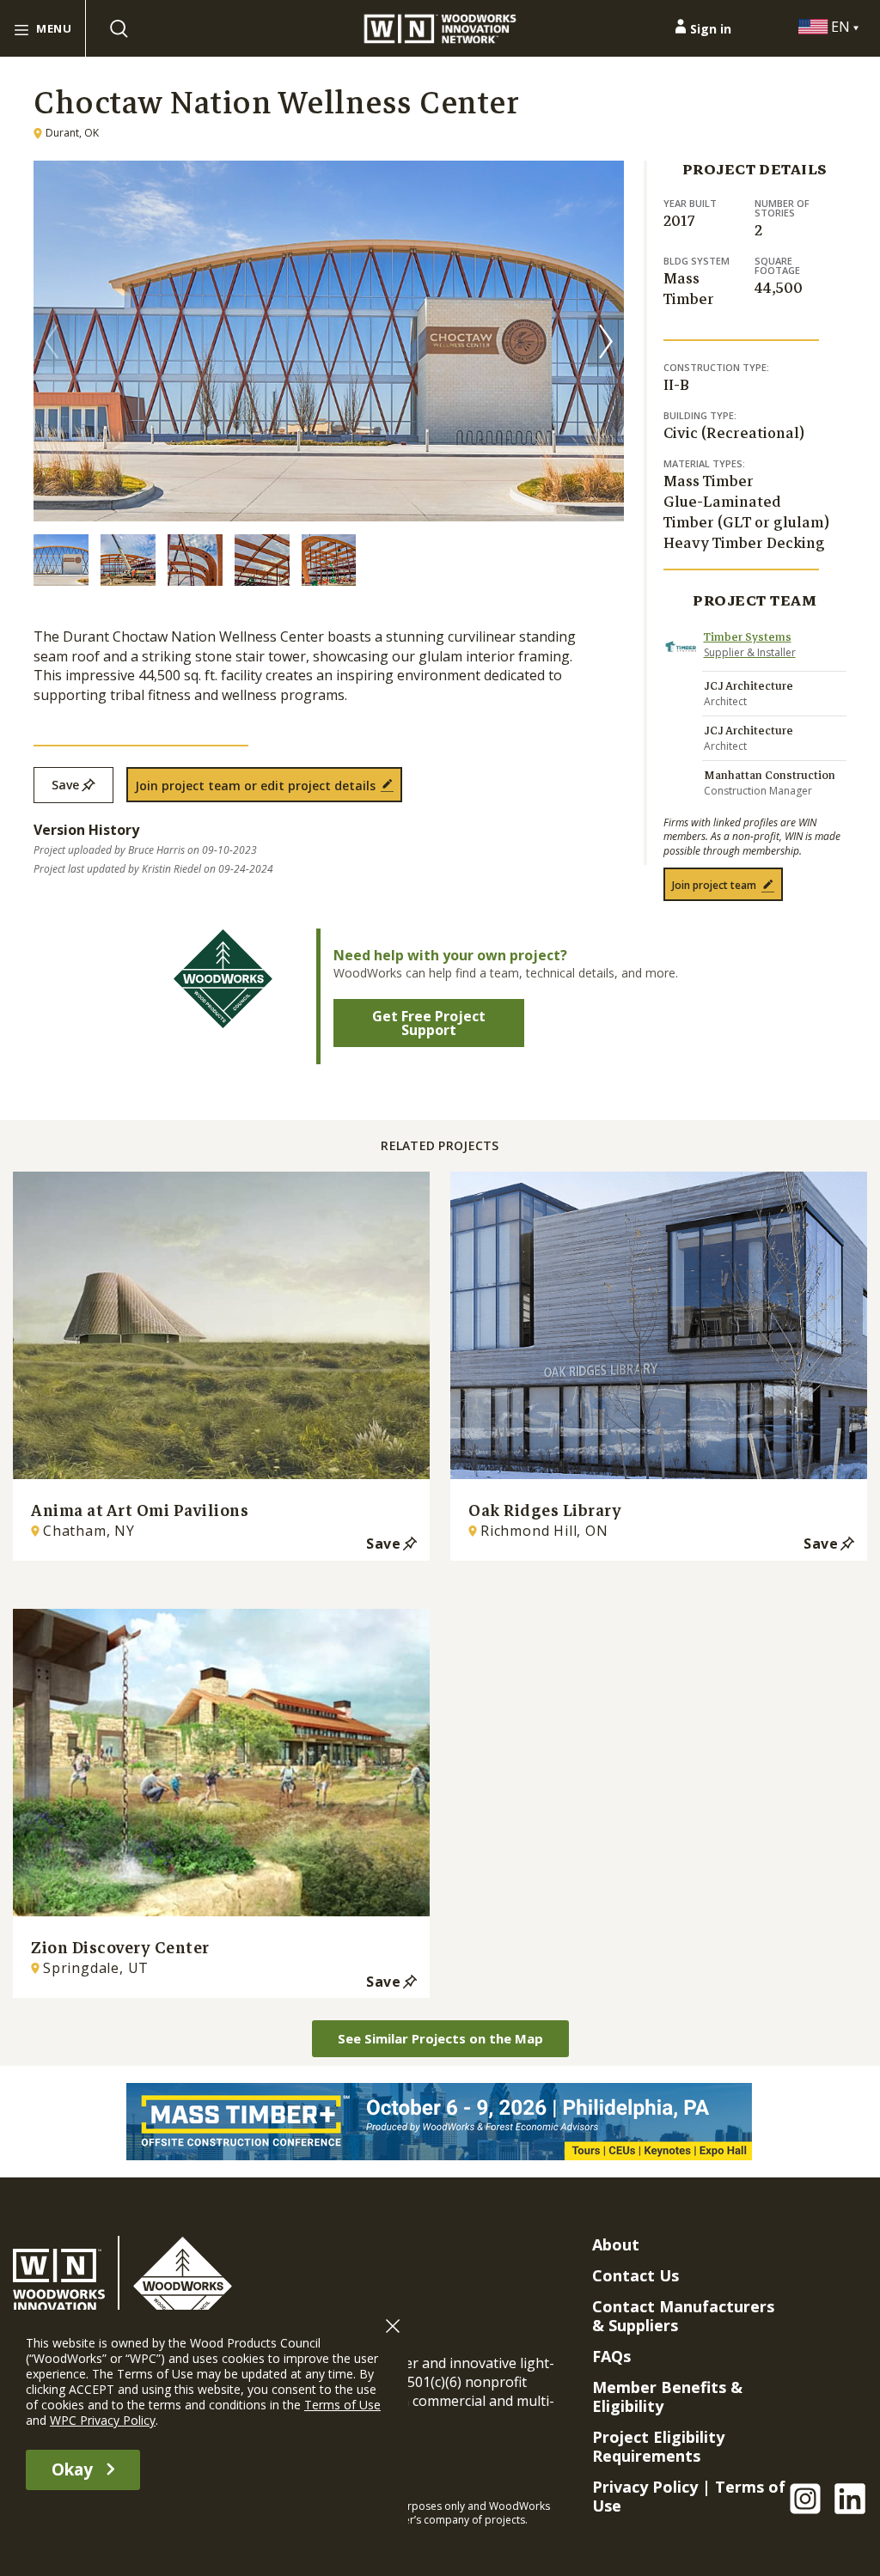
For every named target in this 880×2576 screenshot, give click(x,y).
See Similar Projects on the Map (440, 2038)
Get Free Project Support (429, 1023)
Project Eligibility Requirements (658, 2446)
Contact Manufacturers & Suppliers (683, 2316)
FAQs (611, 2356)
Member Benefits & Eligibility (667, 2396)
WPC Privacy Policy (103, 2420)
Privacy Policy (645, 2487)
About (616, 2244)
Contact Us (636, 2275)
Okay (72, 2469)
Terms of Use (342, 2405)
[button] (606, 341)
